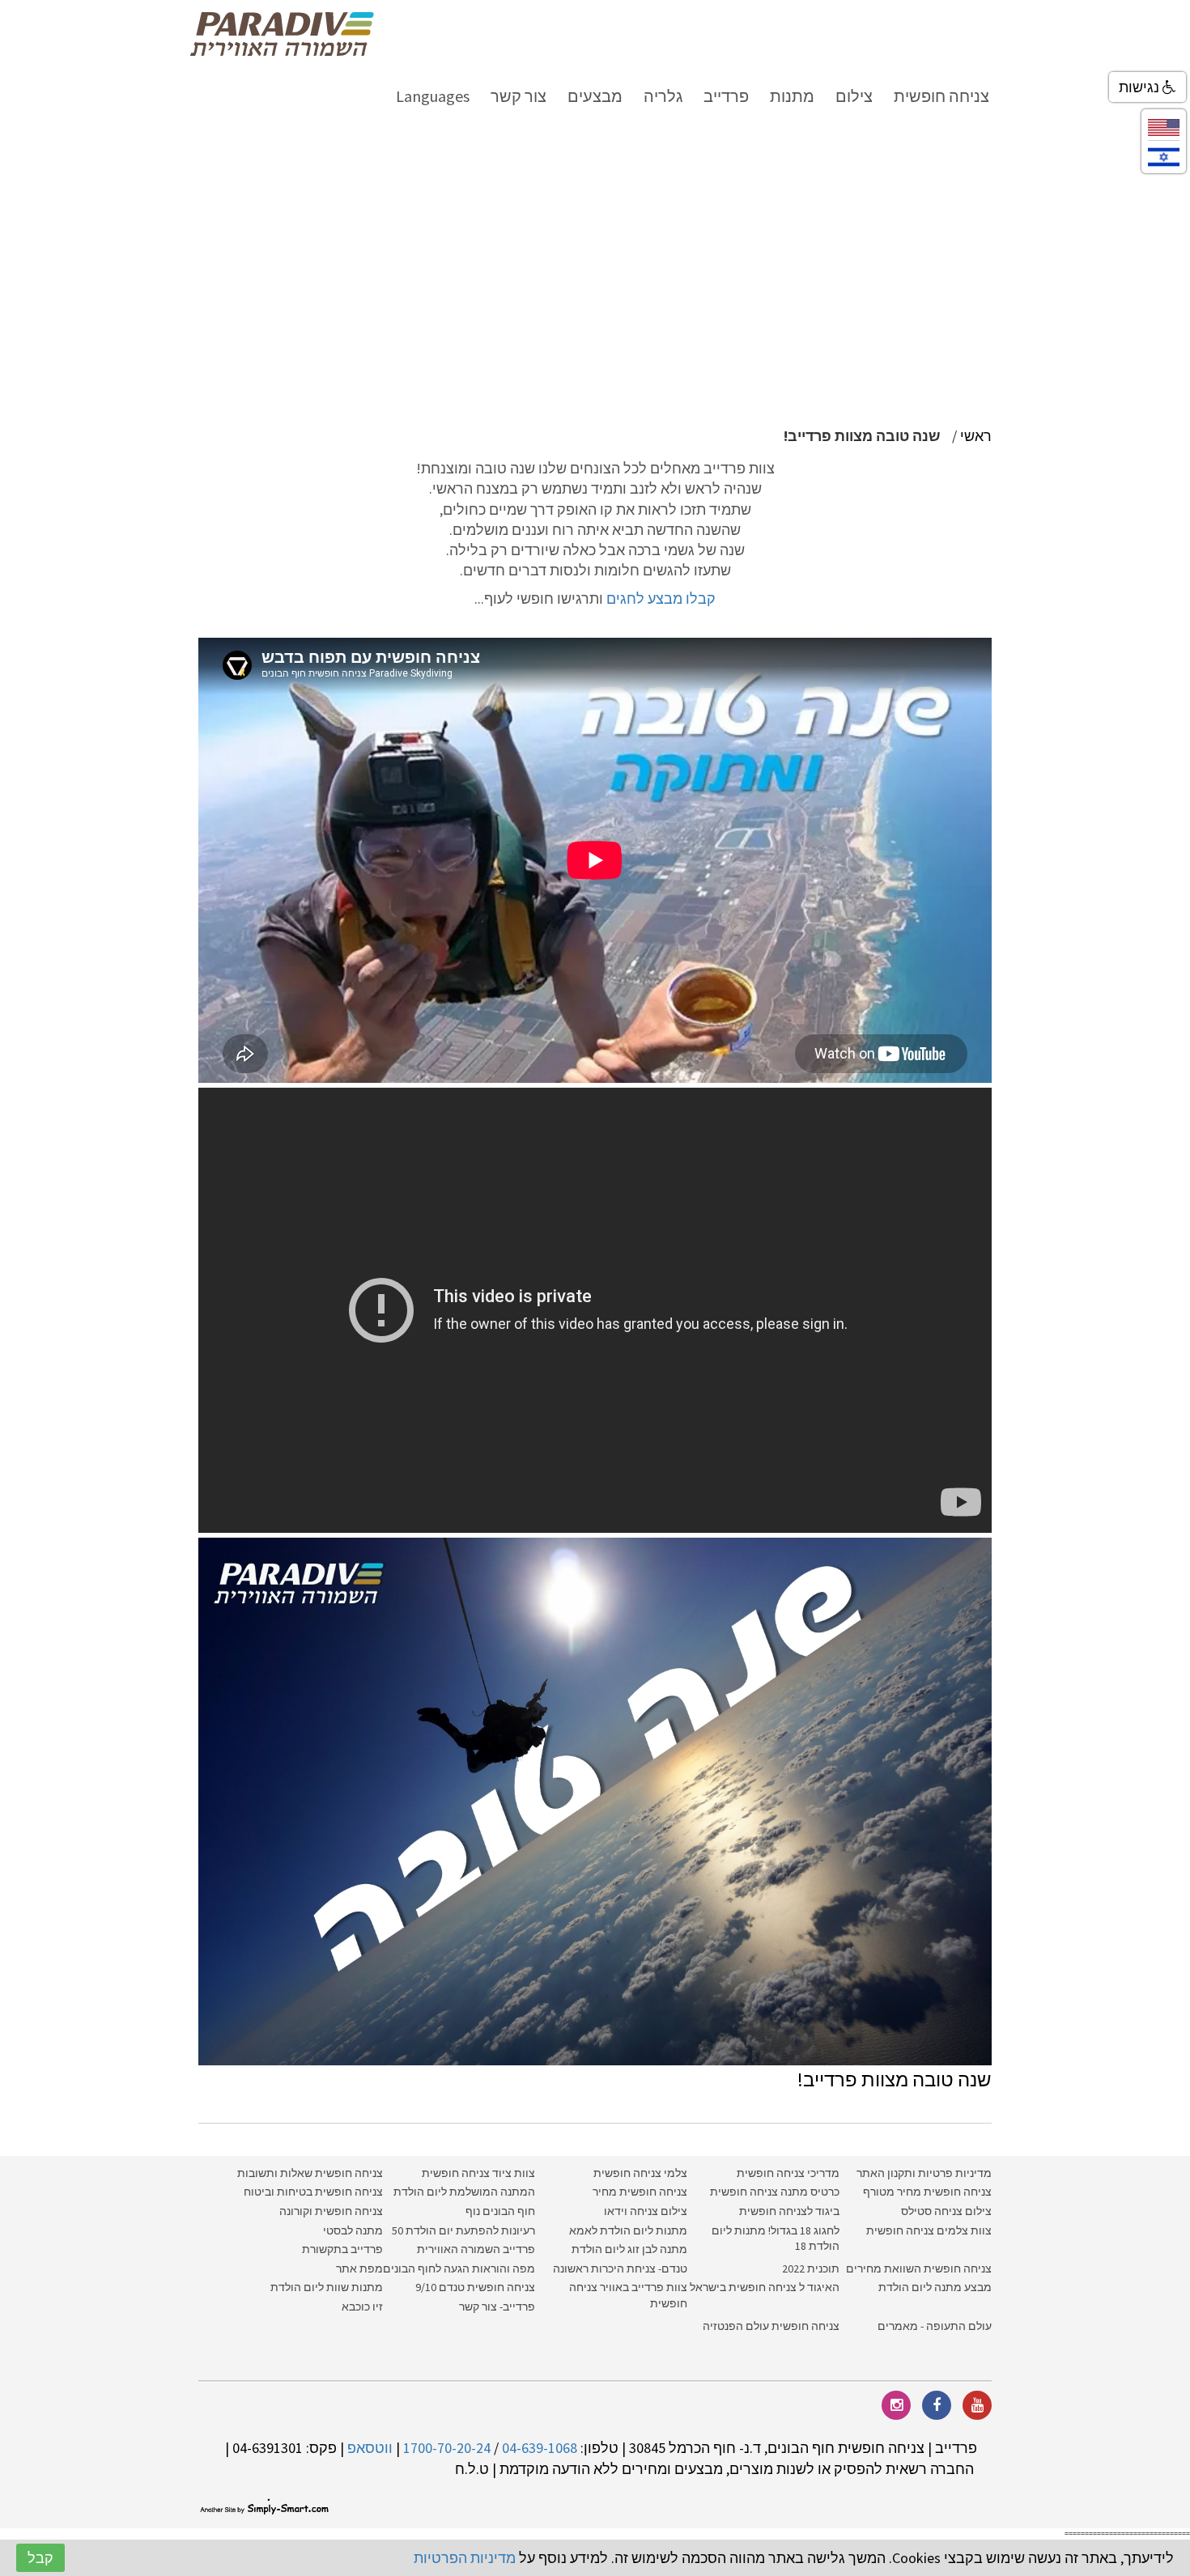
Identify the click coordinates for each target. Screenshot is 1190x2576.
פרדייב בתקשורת (342, 2249)
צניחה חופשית (941, 96)
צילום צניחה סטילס (946, 2211)
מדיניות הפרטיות (465, 2558)
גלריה (663, 96)
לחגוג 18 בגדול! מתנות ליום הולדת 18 (776, 2239)
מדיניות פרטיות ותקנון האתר (924, 2173)
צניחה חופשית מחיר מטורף (927, 2192)
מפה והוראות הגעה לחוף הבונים (459, 2268)
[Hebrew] (1164, 156)
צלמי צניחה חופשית (640, 2173)
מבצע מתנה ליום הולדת (935, 2287)
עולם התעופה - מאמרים (935, 2326)
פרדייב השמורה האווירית (476, 2249)
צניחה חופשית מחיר (640, 2192)
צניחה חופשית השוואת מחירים (919, 2268)
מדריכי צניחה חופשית (788, 2173)
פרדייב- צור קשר (497, 2307)
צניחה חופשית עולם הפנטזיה (771, 2326)
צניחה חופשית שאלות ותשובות (310, 2173)
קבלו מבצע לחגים (661, 598)
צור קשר (518, 96)
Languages (433, 96)
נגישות (1141, 87)
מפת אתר (359, 2268)
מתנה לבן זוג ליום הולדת (629, 2249)
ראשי (976, 436)
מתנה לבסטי (353, 2230)
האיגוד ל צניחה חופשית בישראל (765, 2287)
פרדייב (726, 96)
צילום (854, 96)
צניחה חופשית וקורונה (331, 2211)
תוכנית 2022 (810, 2268)
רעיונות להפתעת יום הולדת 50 (463, 2230)
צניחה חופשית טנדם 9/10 (475, 2287)
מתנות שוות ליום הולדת (327, 2287)
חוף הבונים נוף (500, 2211)
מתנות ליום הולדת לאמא (628, 2230)
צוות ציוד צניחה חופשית (478, 2173)
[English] (1164, 126)
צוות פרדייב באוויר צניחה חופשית (628, 2295)
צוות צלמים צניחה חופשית (929, 2230)
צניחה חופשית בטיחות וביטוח (313, 2192)
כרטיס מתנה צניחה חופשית (773, 2192)
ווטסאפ (370, 2448)
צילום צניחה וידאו (646, 2211)
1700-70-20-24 (447, 2448)
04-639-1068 (540, 2448)
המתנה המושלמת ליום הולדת (464, 2192)
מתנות (792, 96)
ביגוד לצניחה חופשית (789, 2211)
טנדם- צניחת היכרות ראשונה (620, 2268)
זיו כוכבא (362, 2307)
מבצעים (595, 96)
